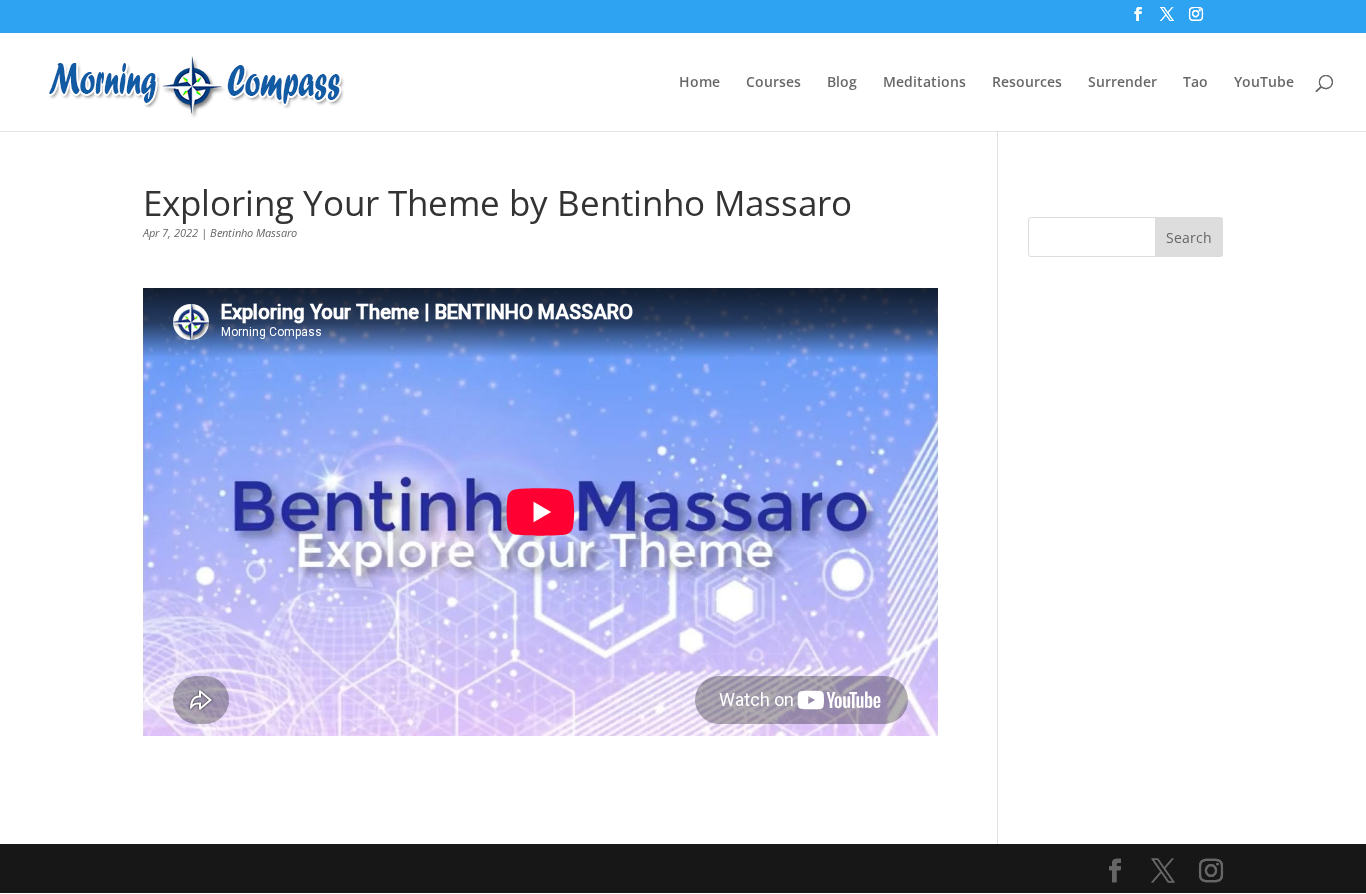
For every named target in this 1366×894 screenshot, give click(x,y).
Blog (842, 83)
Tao (1195, 83)
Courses (773, 83)
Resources (1027, 83)
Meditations (924, 83)
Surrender (1122, 83)
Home (699, 83)
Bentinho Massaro (253, 232)
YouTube (1264, 83)
